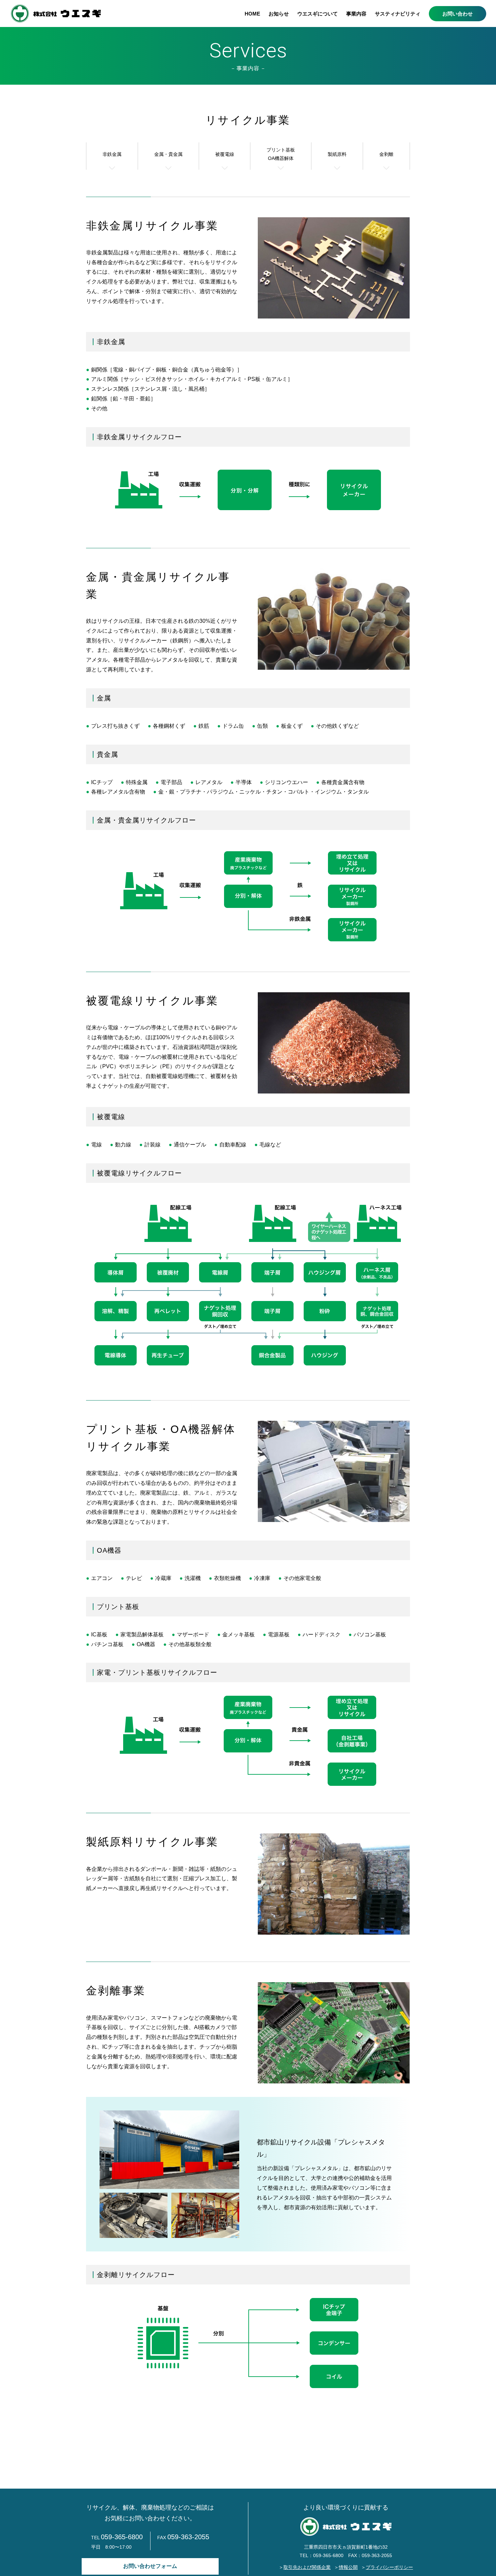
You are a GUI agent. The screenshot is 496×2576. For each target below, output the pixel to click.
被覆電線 (225, 154)
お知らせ (279, 14)
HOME (252, 14)
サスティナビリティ (398, 14)
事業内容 (356, 14)
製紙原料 (337, 154)
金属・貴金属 (168, 154)
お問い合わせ (458, 14)
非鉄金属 (112, 154)
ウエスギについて (318, 14)
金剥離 (386, 154)
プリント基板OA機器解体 (281, 154)
